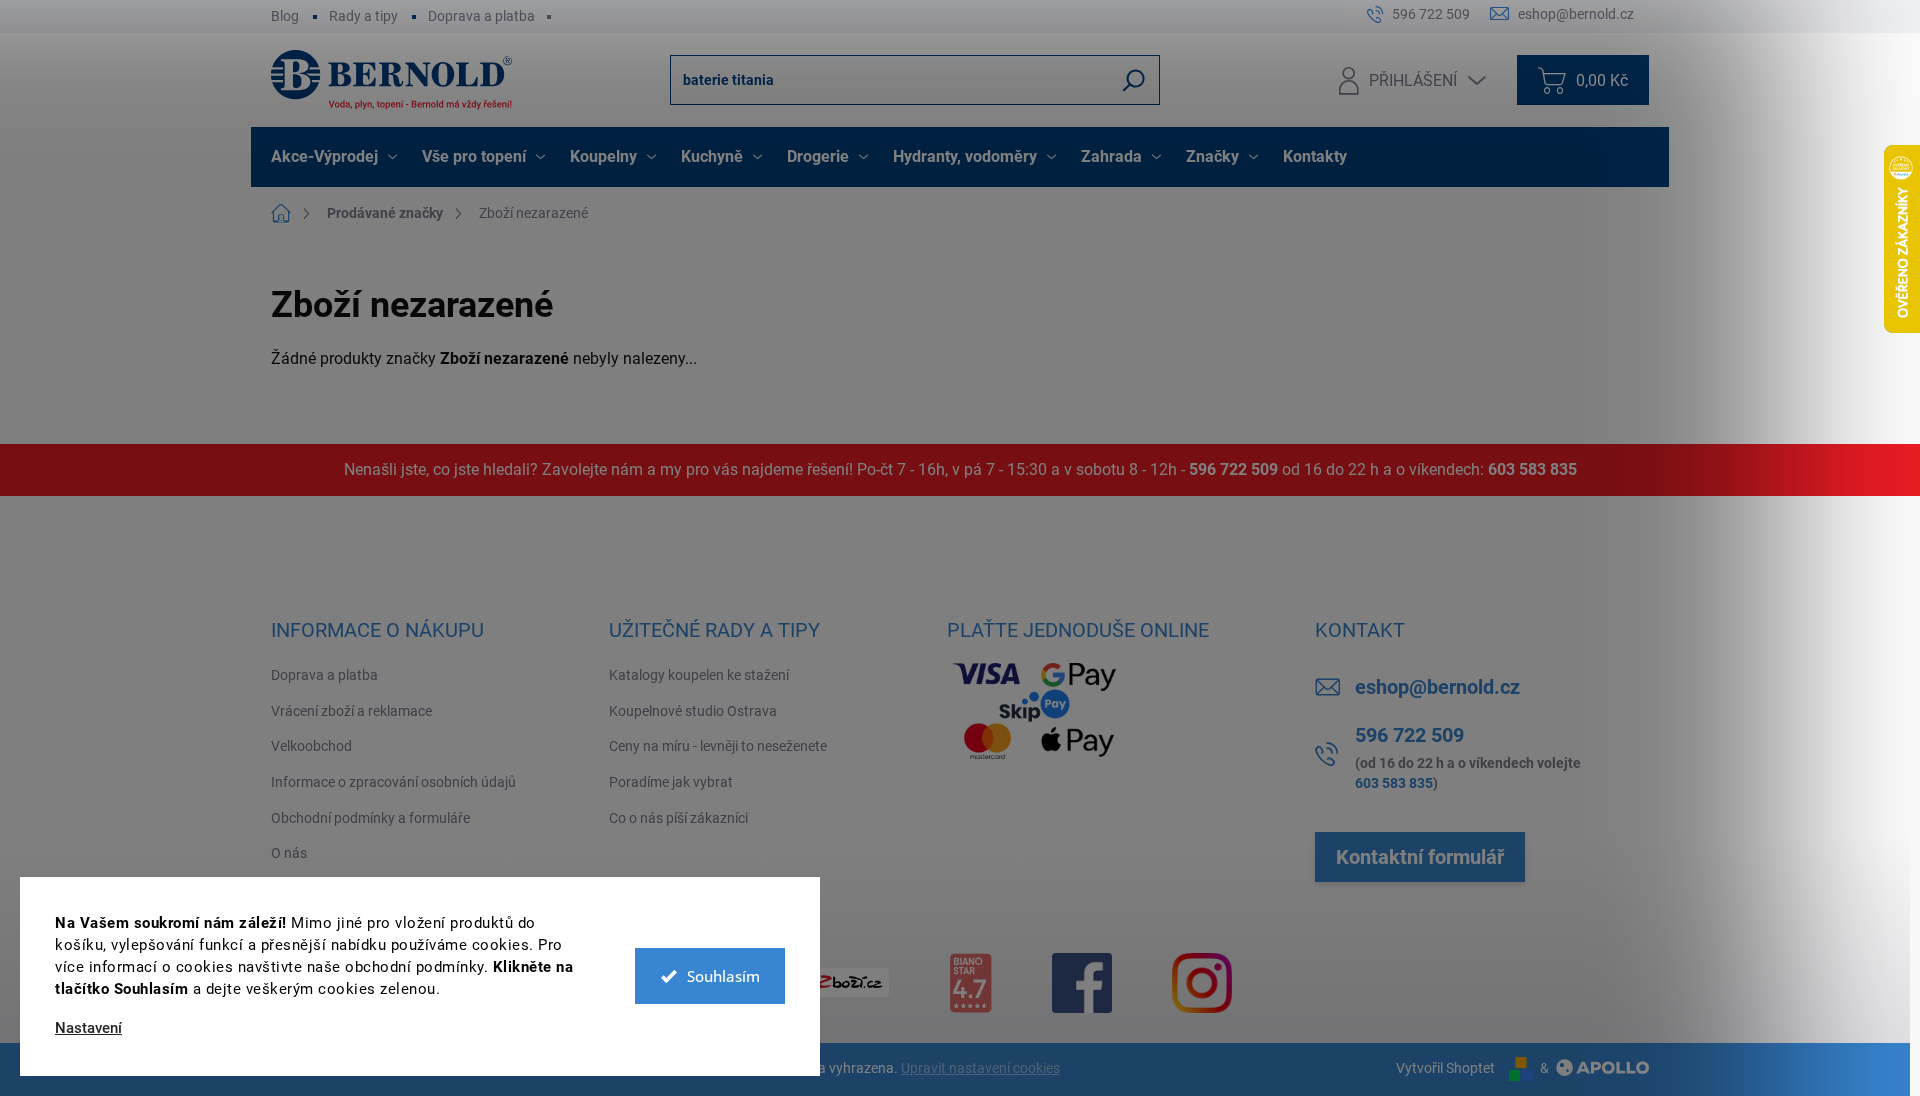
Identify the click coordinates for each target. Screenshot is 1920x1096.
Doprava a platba (481, 16)
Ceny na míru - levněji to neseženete (718, 746)
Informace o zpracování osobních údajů (393, 782)
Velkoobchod (311, 746)
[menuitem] (336, 157)
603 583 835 (1532, 469)
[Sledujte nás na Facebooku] (1082, 983)
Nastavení (88, 1028)
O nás (289, 853)
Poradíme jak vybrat (671, 782)
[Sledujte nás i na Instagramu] (1202, 983)
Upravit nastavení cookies (980, 1068)
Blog (285, 16)
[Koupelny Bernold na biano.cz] (970, 983)
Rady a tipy (363, 16)
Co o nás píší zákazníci (678, 818)
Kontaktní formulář (1420, 857)
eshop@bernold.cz (1437, 687)
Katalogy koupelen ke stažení (699, 675)
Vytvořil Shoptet (1445, 1068)
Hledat (1134, 80)
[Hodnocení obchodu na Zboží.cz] (849, 982)
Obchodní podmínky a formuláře (370, 818)
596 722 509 (1233, 469)
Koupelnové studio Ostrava (693, 711)
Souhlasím (723, 976)
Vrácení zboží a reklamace (351, 711)
